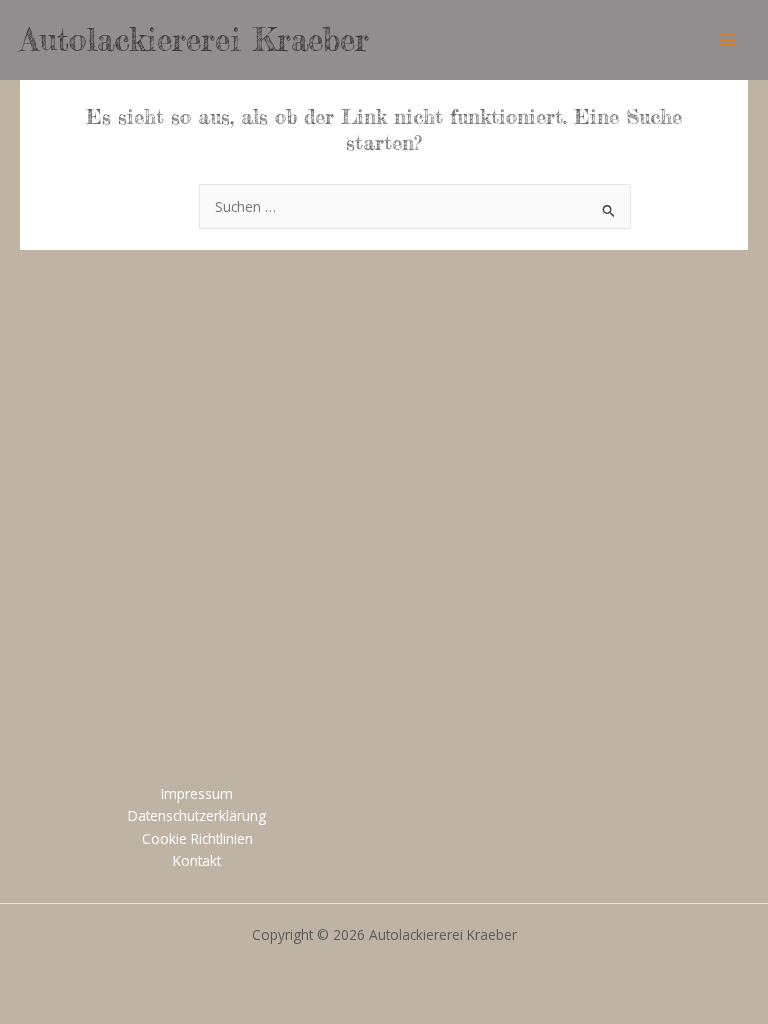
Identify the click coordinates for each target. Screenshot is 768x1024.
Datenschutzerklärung (197, 815)
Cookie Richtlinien (197, 838)
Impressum (197, 793)
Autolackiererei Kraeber (194, 39)
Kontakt (197, 860)
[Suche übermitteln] (609, 208)
